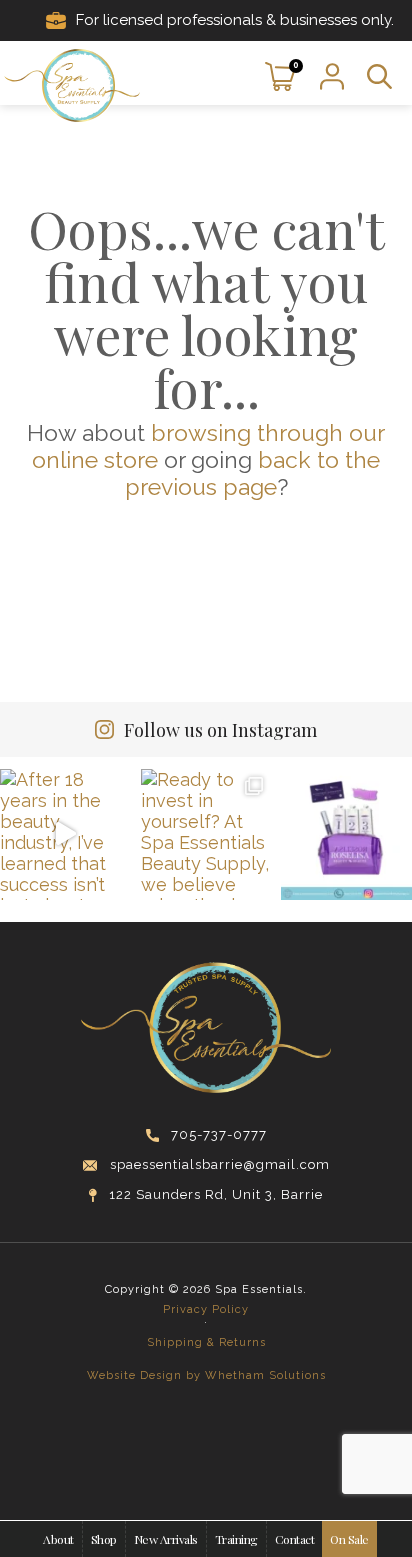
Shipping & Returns (206, 1342)
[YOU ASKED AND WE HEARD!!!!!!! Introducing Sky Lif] (346, 834)
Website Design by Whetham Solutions (206, 1375)
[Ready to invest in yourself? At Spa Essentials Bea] (206, 834)
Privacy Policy (206, 1309)
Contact (295, 1539)
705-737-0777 (219, 1134)
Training (236, 1539)
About (58, 1539)
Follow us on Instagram (220, 730)
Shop (104, 1539)
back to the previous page (253, 473)
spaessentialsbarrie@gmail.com (220, 1164)
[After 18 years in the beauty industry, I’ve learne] (65, 834)
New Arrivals (166, 1539)
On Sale (349, 1539)
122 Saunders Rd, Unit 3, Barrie (216, 1194)
